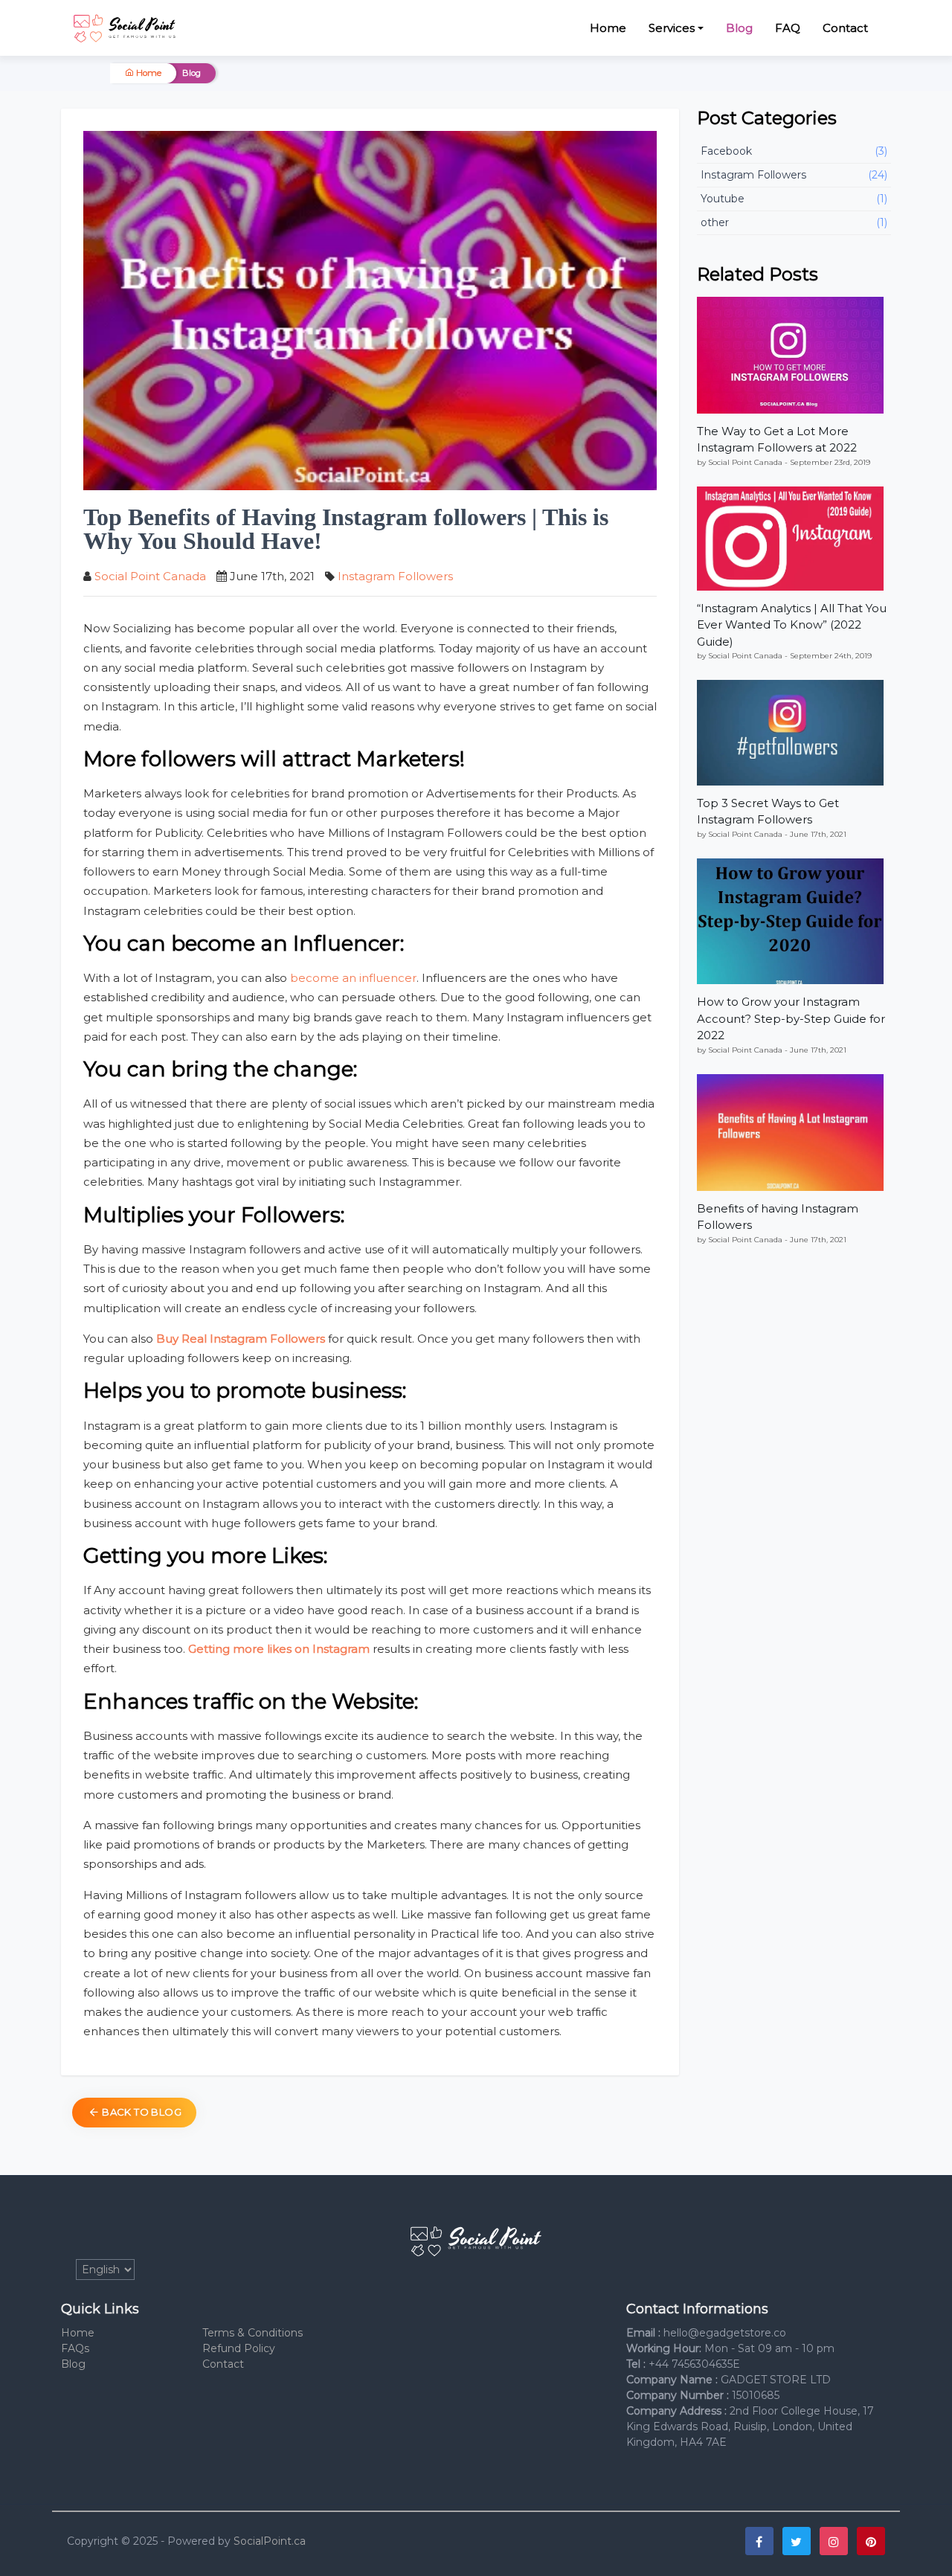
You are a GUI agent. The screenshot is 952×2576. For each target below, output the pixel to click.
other (794, 222)
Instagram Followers (395, 576)
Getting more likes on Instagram (279, 1649)
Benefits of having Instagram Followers (778, 1217)
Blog (739, 28)
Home (608, 28)
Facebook (794, 151)
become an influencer (353, 978)
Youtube (794, 199)
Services (672, 28)
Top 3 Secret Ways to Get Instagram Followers (768, 812)
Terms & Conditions (253, 2333)
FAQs (75, 2348)
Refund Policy (239, 2348)
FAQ (788, 28)
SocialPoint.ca (270, 2541)
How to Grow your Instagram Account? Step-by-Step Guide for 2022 (791, 1018)
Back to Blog (141, 2112)
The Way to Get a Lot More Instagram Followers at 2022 (777, 440)
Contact (845, 28)
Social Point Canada (150, 576)
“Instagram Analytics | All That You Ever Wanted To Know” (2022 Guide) (792, 625)
